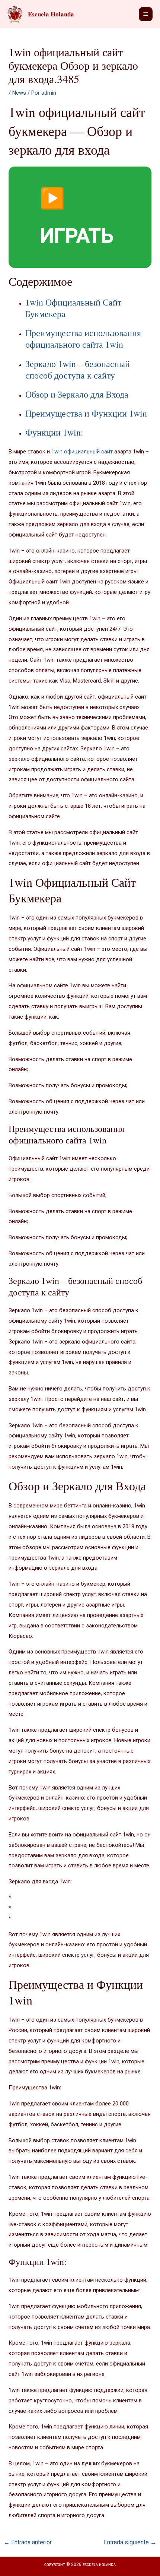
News (19, 93)
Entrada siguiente (130, 2542)
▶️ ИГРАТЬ (77, 217)
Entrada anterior (28, 2542)
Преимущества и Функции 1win (86, 413)
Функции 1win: (54, 432)
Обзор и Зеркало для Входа (77, 394)
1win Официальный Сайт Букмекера (73, 308)
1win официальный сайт (82, 452)
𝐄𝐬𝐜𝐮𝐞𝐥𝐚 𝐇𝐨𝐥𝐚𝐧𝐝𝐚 (51, 14)
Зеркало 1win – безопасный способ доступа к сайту (78, 369)
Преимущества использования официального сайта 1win (83, 338)
